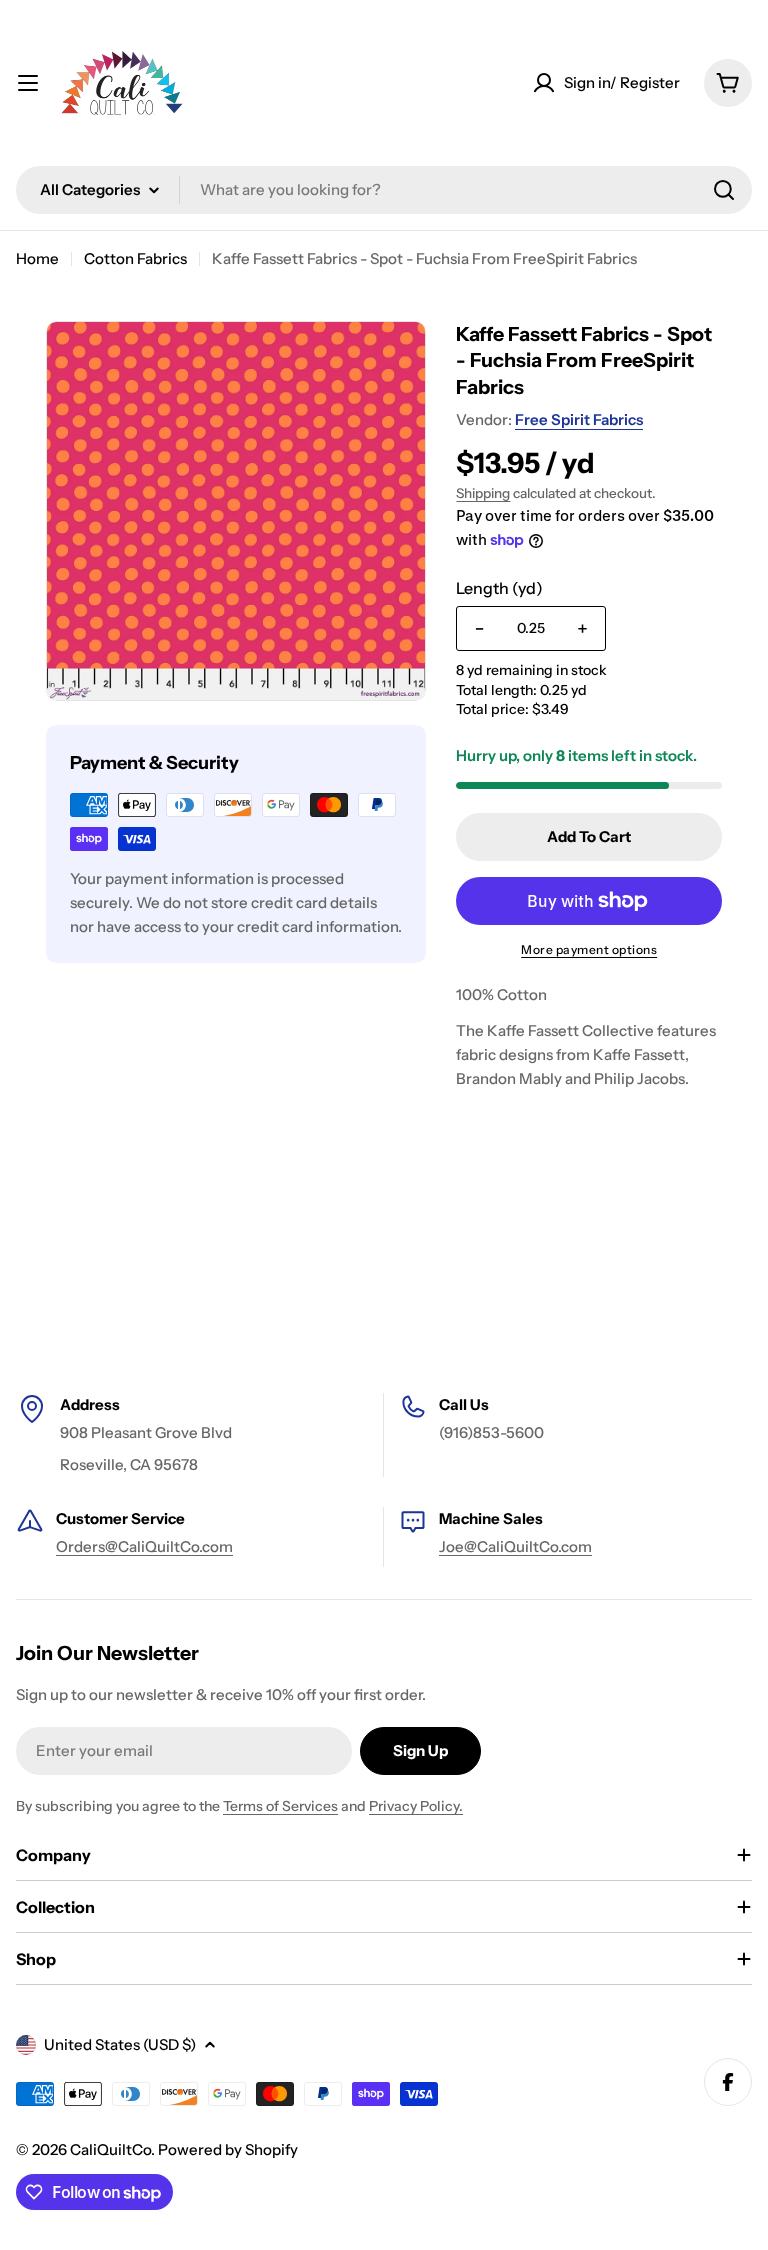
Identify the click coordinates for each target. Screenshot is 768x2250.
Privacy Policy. (416, 1806)
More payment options (589, 949)
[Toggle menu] (28, 83)
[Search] (724, 190)
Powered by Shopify (228, 2149)
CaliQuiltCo (110, 2149)
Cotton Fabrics (135, 258)
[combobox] (384, 190)
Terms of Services (280, 1806)
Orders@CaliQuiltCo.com (144, 1546)
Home (37, 258)
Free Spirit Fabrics (579, 419)
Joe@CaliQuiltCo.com (515, 1546)
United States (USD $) (120, 2044)
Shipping (483, 493)
